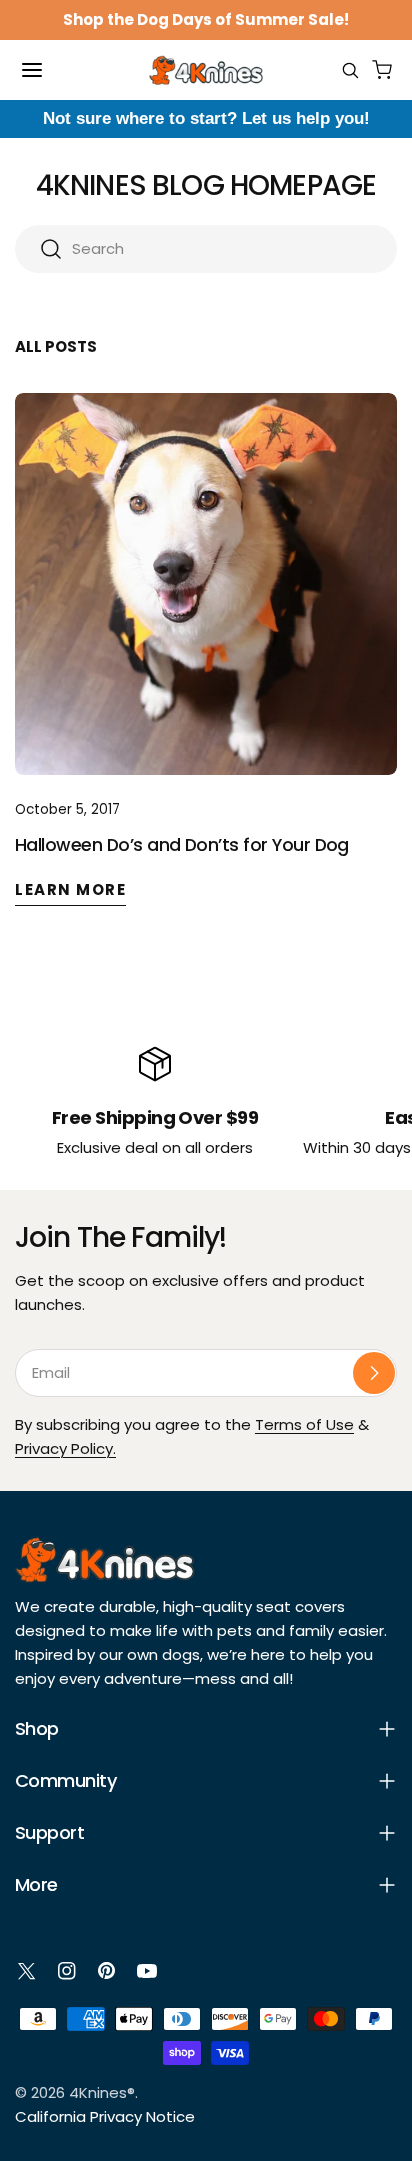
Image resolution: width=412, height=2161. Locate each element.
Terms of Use (304, 1424)
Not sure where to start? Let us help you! (206, 118)
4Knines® (102, 2092)
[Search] (350, 70)
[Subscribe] (374, 1373)
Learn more (70, 889)
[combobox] (206, 249)
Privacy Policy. (65, 1448)
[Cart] (382, 70)
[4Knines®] (206, 70)
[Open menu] (32, 70)
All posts (56, 346)
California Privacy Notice (105, 2116)
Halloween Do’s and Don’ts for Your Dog (182, 845)
